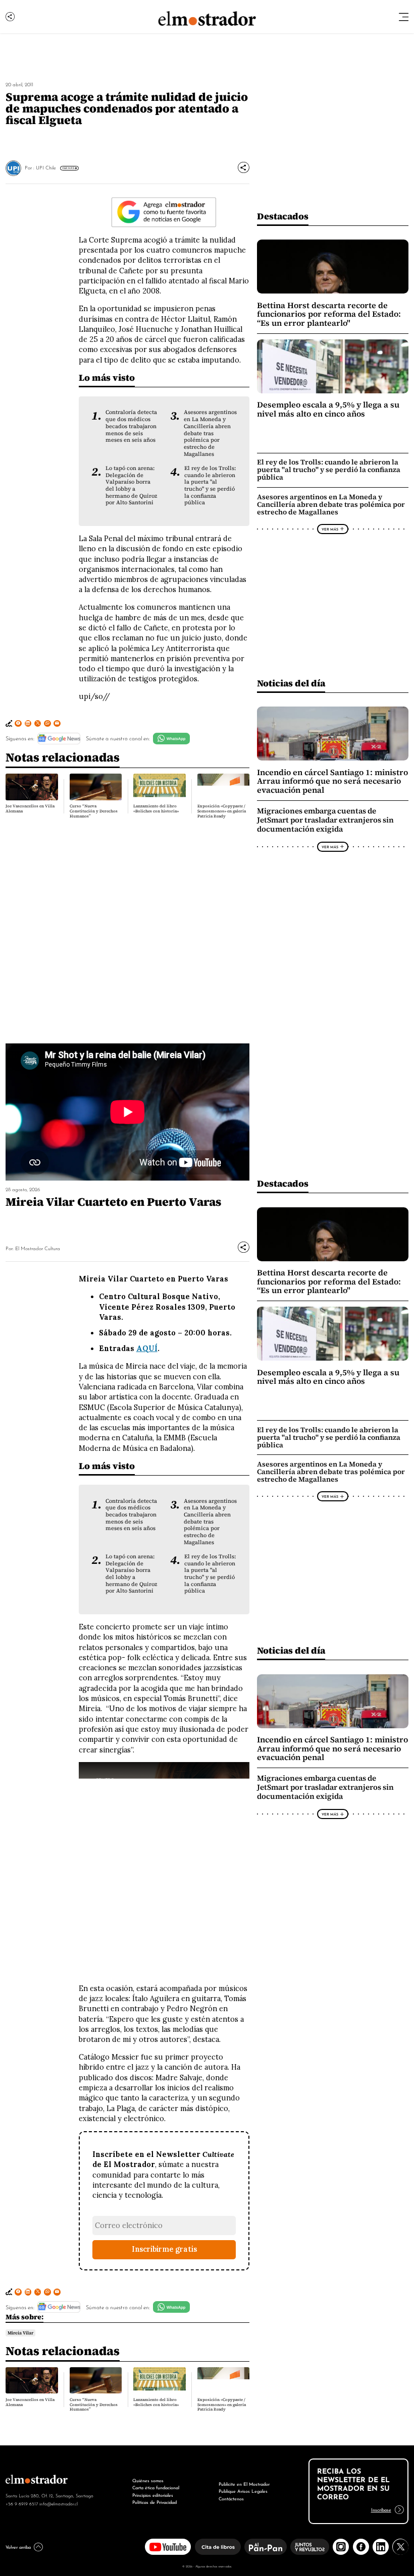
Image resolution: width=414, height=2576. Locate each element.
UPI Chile (46, 167)
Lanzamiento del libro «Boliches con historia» (156, 809)
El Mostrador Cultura (38, 1248)
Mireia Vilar (20, 2333)
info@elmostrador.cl (59, 2503)
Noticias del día (291, 683)
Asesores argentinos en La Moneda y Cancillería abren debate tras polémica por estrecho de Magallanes (210, 433)
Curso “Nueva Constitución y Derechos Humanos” (94, 811)
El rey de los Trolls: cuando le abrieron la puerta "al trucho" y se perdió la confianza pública (210, 485)
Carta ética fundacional (156, 2487)
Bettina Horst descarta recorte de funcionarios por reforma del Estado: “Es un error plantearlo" (329, 314)
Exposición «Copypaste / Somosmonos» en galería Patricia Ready (222, 811)
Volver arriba (18, 2546)
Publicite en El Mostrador (244, 2483)
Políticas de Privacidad (154, 2502)
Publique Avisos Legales (243, 2491)
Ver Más (68, 168)
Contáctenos (231, 2498)
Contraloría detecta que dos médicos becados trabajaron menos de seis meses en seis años (131, 426)
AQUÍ (147, 1349)
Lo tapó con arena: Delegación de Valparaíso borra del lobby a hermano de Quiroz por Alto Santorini (131, 485)
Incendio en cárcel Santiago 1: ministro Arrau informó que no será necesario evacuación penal (332, 781)
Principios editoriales (153, 2495)
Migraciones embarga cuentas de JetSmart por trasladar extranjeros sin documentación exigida (325, 820)
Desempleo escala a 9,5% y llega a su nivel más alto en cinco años (328, 409)
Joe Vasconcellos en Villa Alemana (30, 809)
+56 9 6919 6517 (22, 2503)
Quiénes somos (148, 2480)
